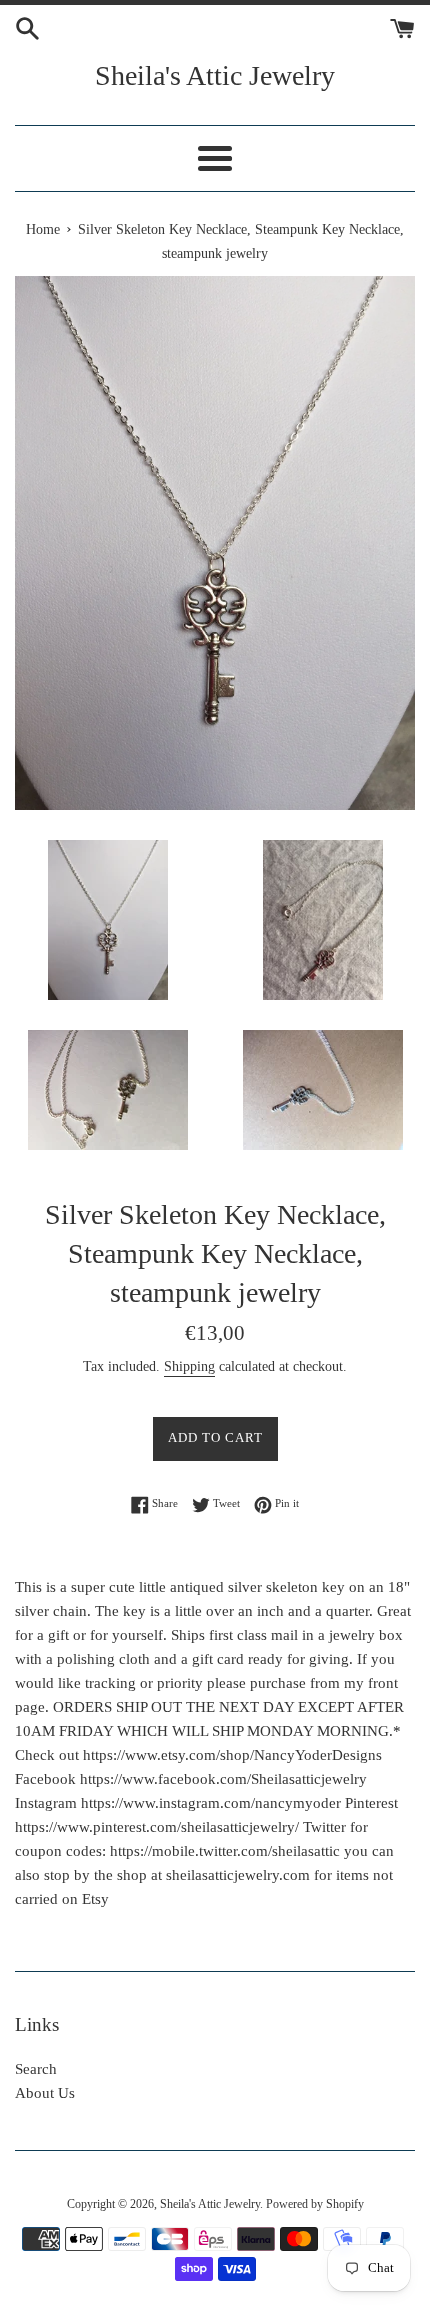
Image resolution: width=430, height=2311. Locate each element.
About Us (45, 2093)
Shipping (189, 1366)
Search (36, 2069)
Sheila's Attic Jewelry (215, 75)
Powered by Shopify (315, 2204)
